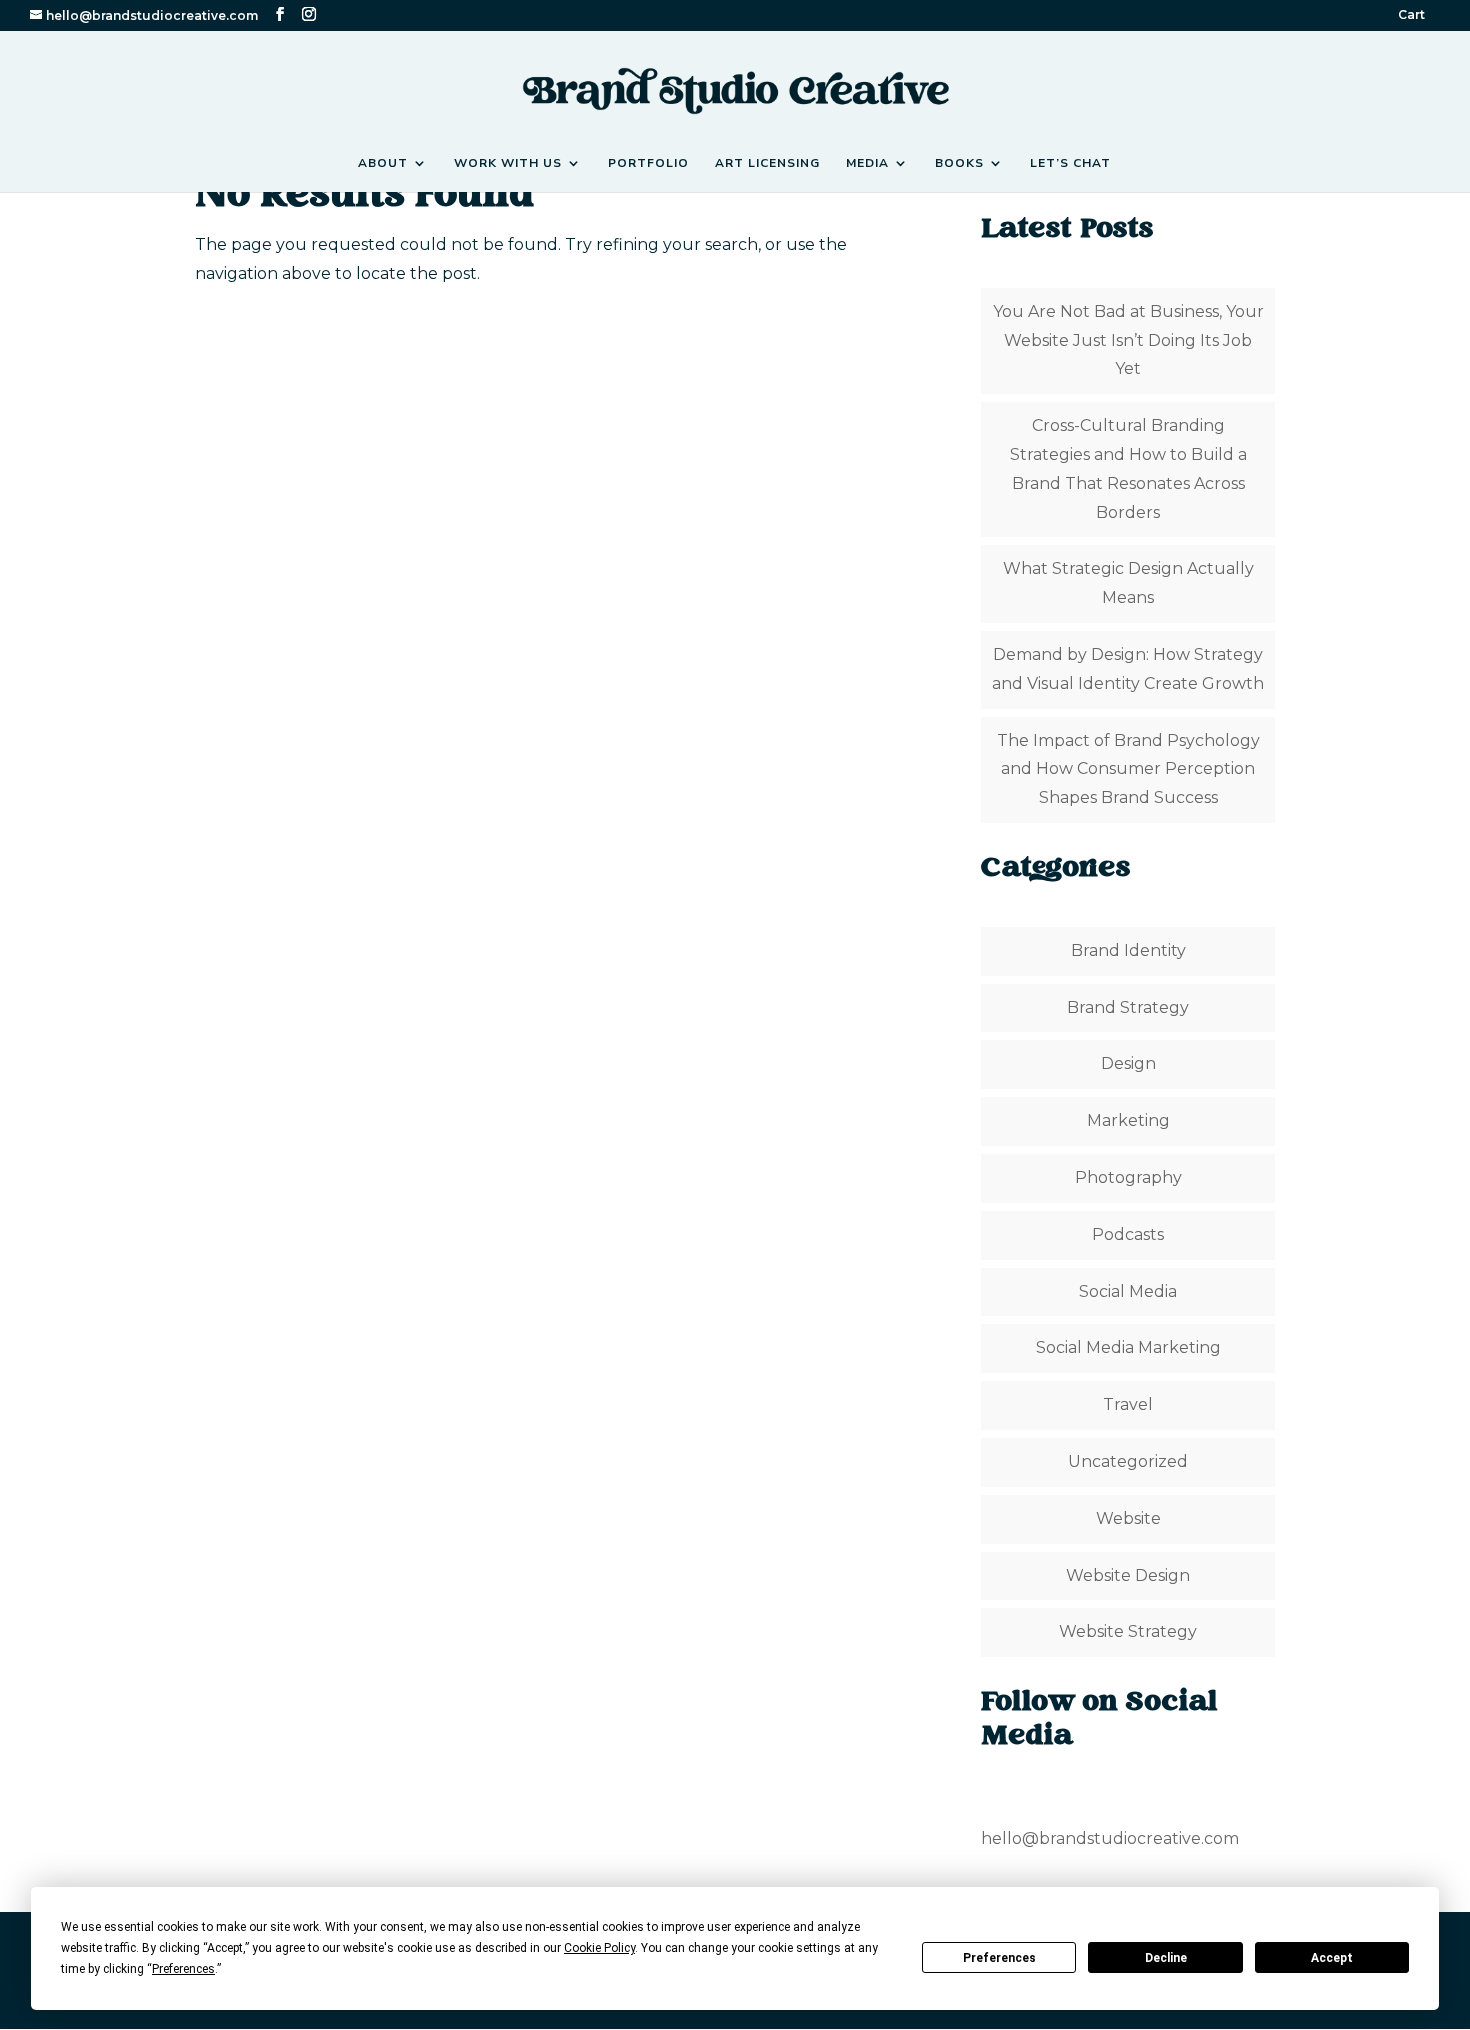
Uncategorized (1128, 1461)
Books (959, 163)
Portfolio (648, 163)
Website (1128, 1518)
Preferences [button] (183, 1969)
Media (867, 163)
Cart (1411, 15)
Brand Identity (1128, 950)
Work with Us (508, 163)
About (383, 163)
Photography (1128, 1177)
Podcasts (1128, 1234)
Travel (1128, 1404)
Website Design (1128, 1575)
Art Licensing (767, 163)
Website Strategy (1128, 1631)
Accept (1332, 1958)
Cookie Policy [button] (599, 1948)
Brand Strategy (1128, 1007)
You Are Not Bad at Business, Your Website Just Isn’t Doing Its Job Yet (1128, 340)
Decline (1166, 1958)
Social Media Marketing (1128, 1347)
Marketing (1128, 1120)
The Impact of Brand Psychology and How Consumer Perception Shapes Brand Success (1128, 769)
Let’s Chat (1070, 163)
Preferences (999, 1958)
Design (1128, 1063)
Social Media (1128, 1291)
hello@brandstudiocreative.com (1110, 1838)
